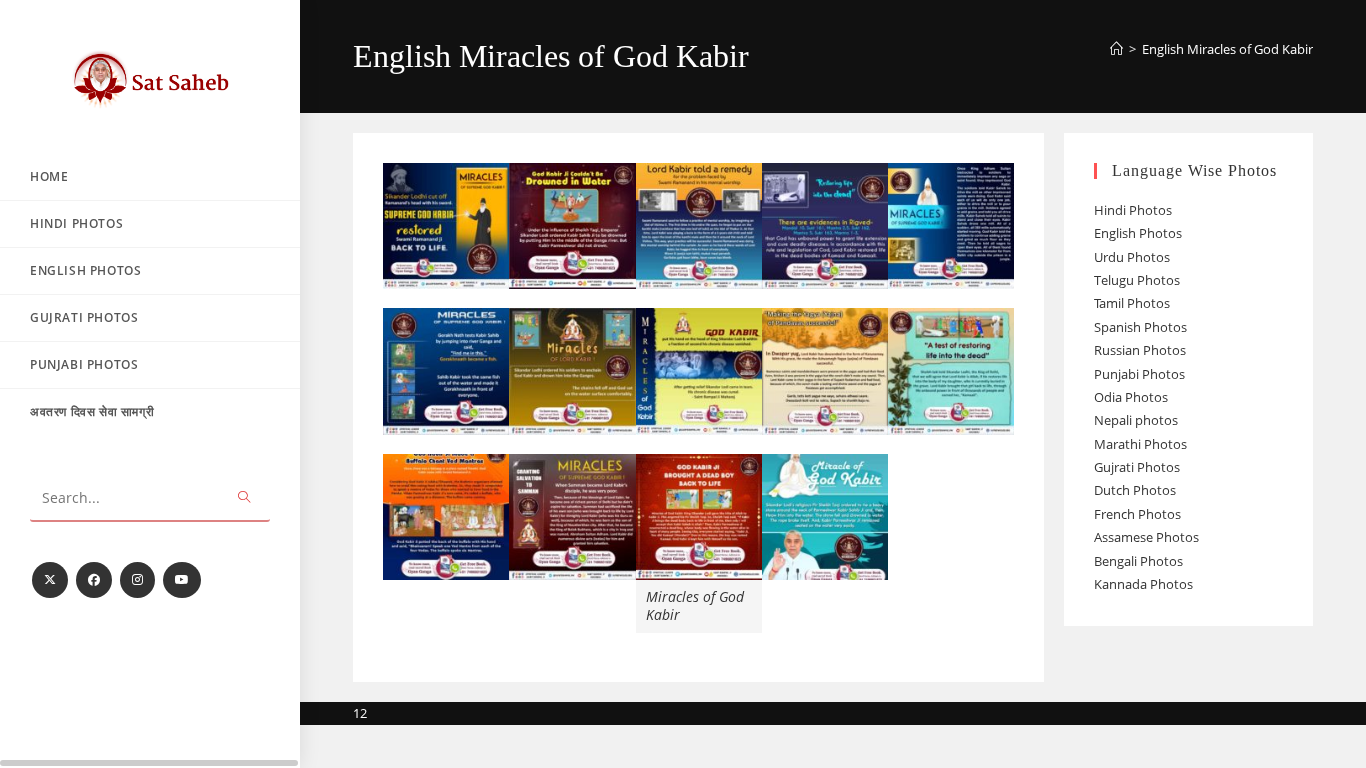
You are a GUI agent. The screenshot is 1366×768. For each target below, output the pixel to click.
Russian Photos (1140, 350)
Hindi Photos (1133, 210)
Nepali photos (1136, 420)
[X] (50, 580)
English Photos (1138, 233)
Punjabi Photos (1139, 374)
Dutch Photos (1135, 490)
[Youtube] (182, 580)
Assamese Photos (1146, 537)
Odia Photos (1131, 397)
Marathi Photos (1140, 444)
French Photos (1137, 514)
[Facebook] (94, 580)
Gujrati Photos (1137, 467)
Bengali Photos (1138, 561)
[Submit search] (245, 498)
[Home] (1116, 49)
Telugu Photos (1137, 280)
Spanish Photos (1140, 327)
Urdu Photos (1132, 257)
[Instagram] (137, 580)
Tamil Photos (1132, 303)
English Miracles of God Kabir (1227, 49)
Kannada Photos (1143, 584)
